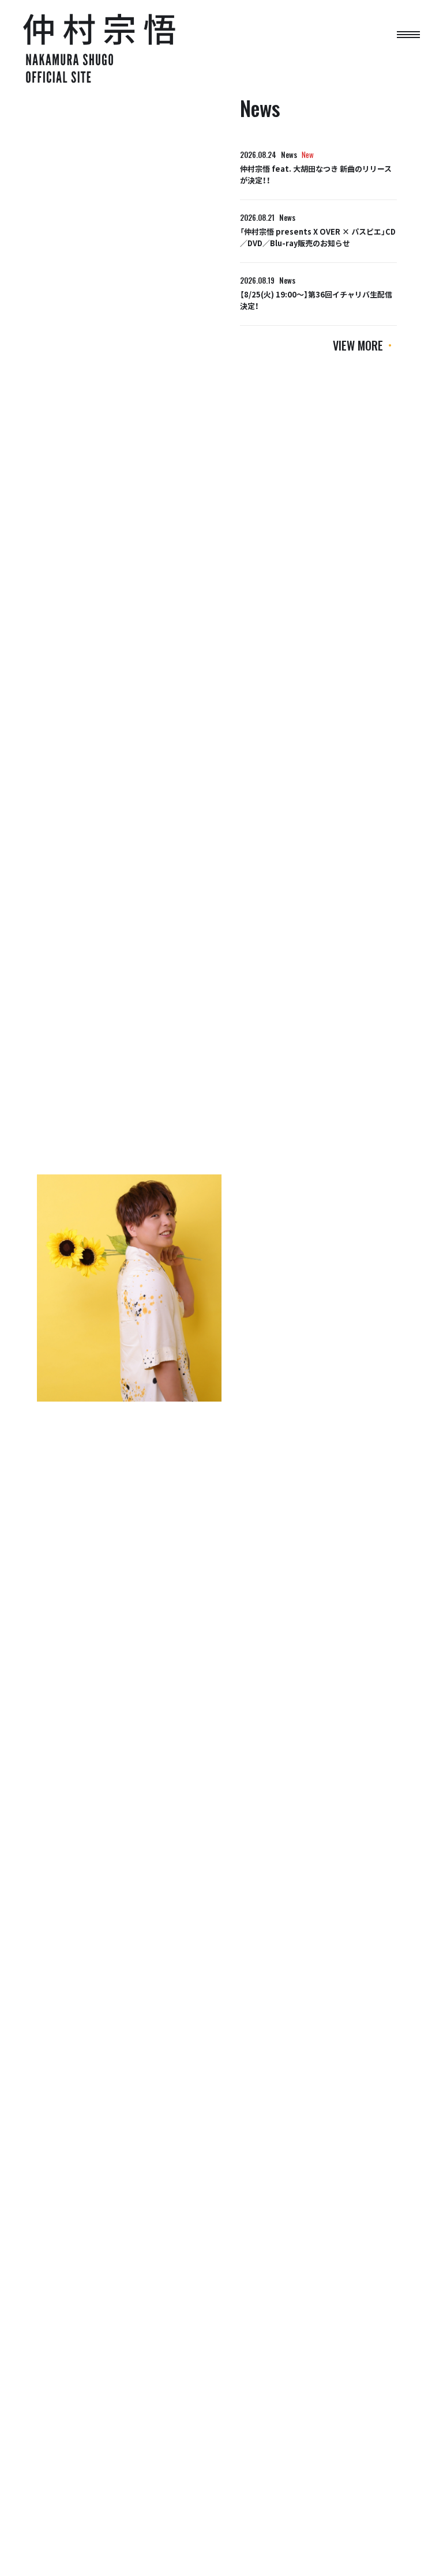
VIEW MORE (358, 345)
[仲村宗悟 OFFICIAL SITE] (87, 48)
